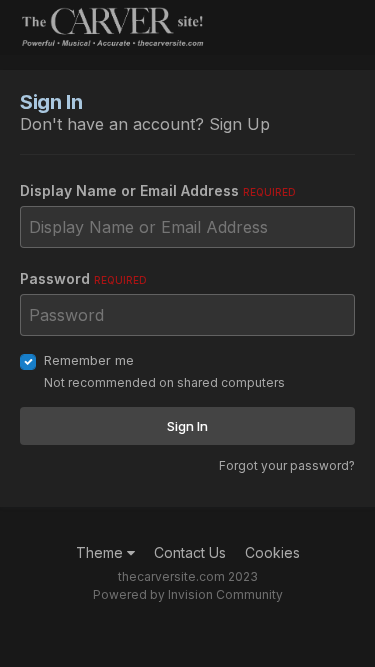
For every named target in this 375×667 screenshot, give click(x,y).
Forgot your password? (287, 465)
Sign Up (239, 124)
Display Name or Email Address (158, 190)
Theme (101, 552)
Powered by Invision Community (188, 594)
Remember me (89, 360)
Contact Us (190, 552)
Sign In (187, 426)
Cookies (272, 552)
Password (83, 278)
